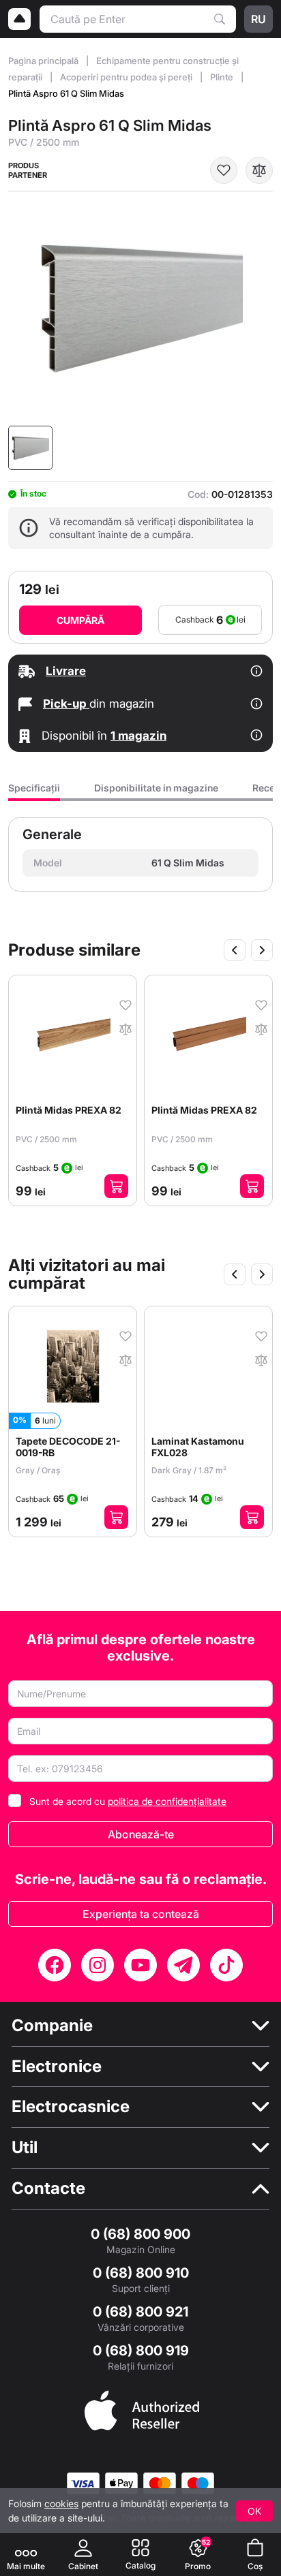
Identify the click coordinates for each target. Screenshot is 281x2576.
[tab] (34, 792)
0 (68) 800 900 (140, 2234)
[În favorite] (224, 170)
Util (25, 2148)
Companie (52, 2026)
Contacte (48, 2188)
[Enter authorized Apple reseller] (142, 2409)
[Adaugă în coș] (118, 1186)
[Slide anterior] (235, 950)
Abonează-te (141, 1834)
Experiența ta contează (141, 1914)
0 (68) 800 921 (140, 2312)
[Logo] (20, 19)
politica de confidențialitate (167, 1801)
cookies (61, 2503)
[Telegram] (183, 1965)
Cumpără (80, 620)
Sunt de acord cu (128, 1801)
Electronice (57, 2067)
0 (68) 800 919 (141, 2351)
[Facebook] (55, 1965)
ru (258, 19)
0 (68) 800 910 (141, 2273)
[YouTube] (140, 1965)
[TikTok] (226, 1965)
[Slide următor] (262, 950)
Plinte (223, 77)
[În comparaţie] (259, 170)
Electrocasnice (71, 2107)
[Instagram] (98, 1965)
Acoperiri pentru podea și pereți (127, 77)
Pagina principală (44, 61)
